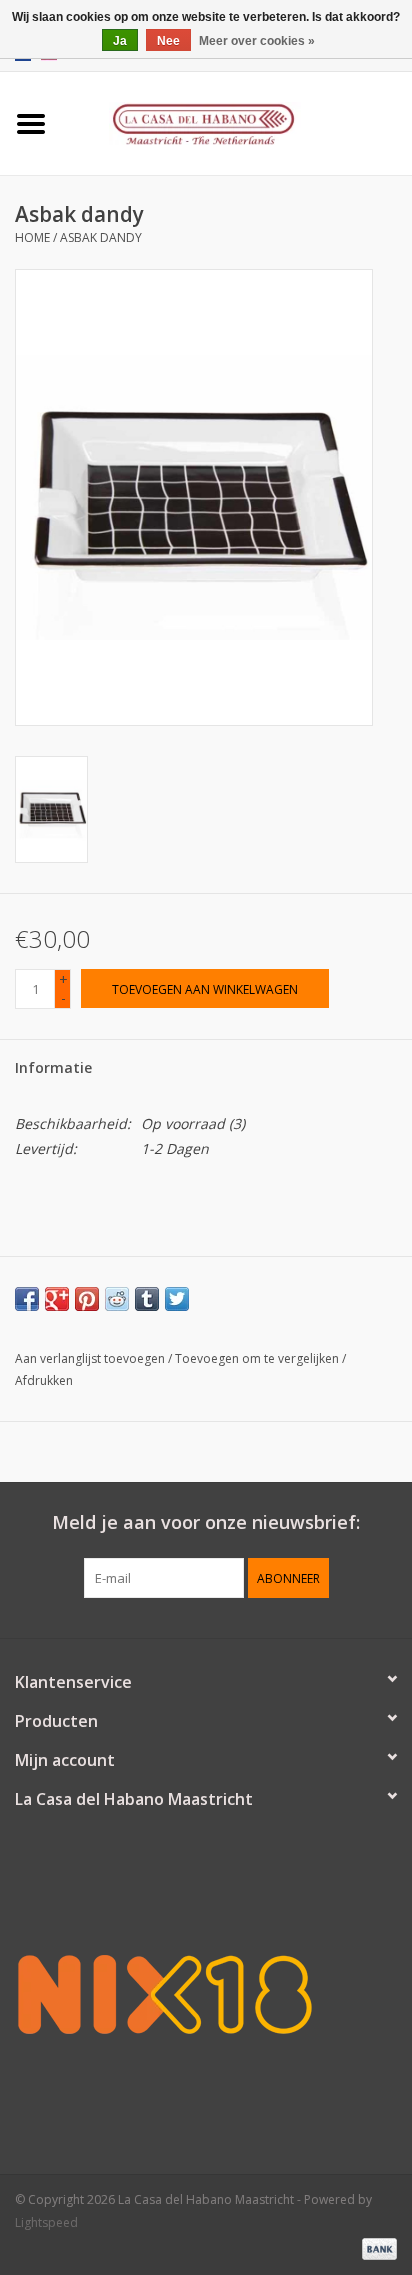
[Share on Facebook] (27, 1299)
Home (32, 237)
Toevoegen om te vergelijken (258, 1358)
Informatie (53, 1067)
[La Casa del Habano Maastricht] (237, 121)
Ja (120, 41)
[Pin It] (87, 1299)
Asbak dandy (101, 237)
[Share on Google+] (57, 1299)
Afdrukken (44, 1380)
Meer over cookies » (257, 41)
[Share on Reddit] (117, 1299)
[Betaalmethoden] (376, 2247)
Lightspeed (46, 2222)
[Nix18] (206, 1994)
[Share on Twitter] (177, 1299)
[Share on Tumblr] (147, 1299)
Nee (168, 41)
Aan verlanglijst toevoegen (90, 1358)
